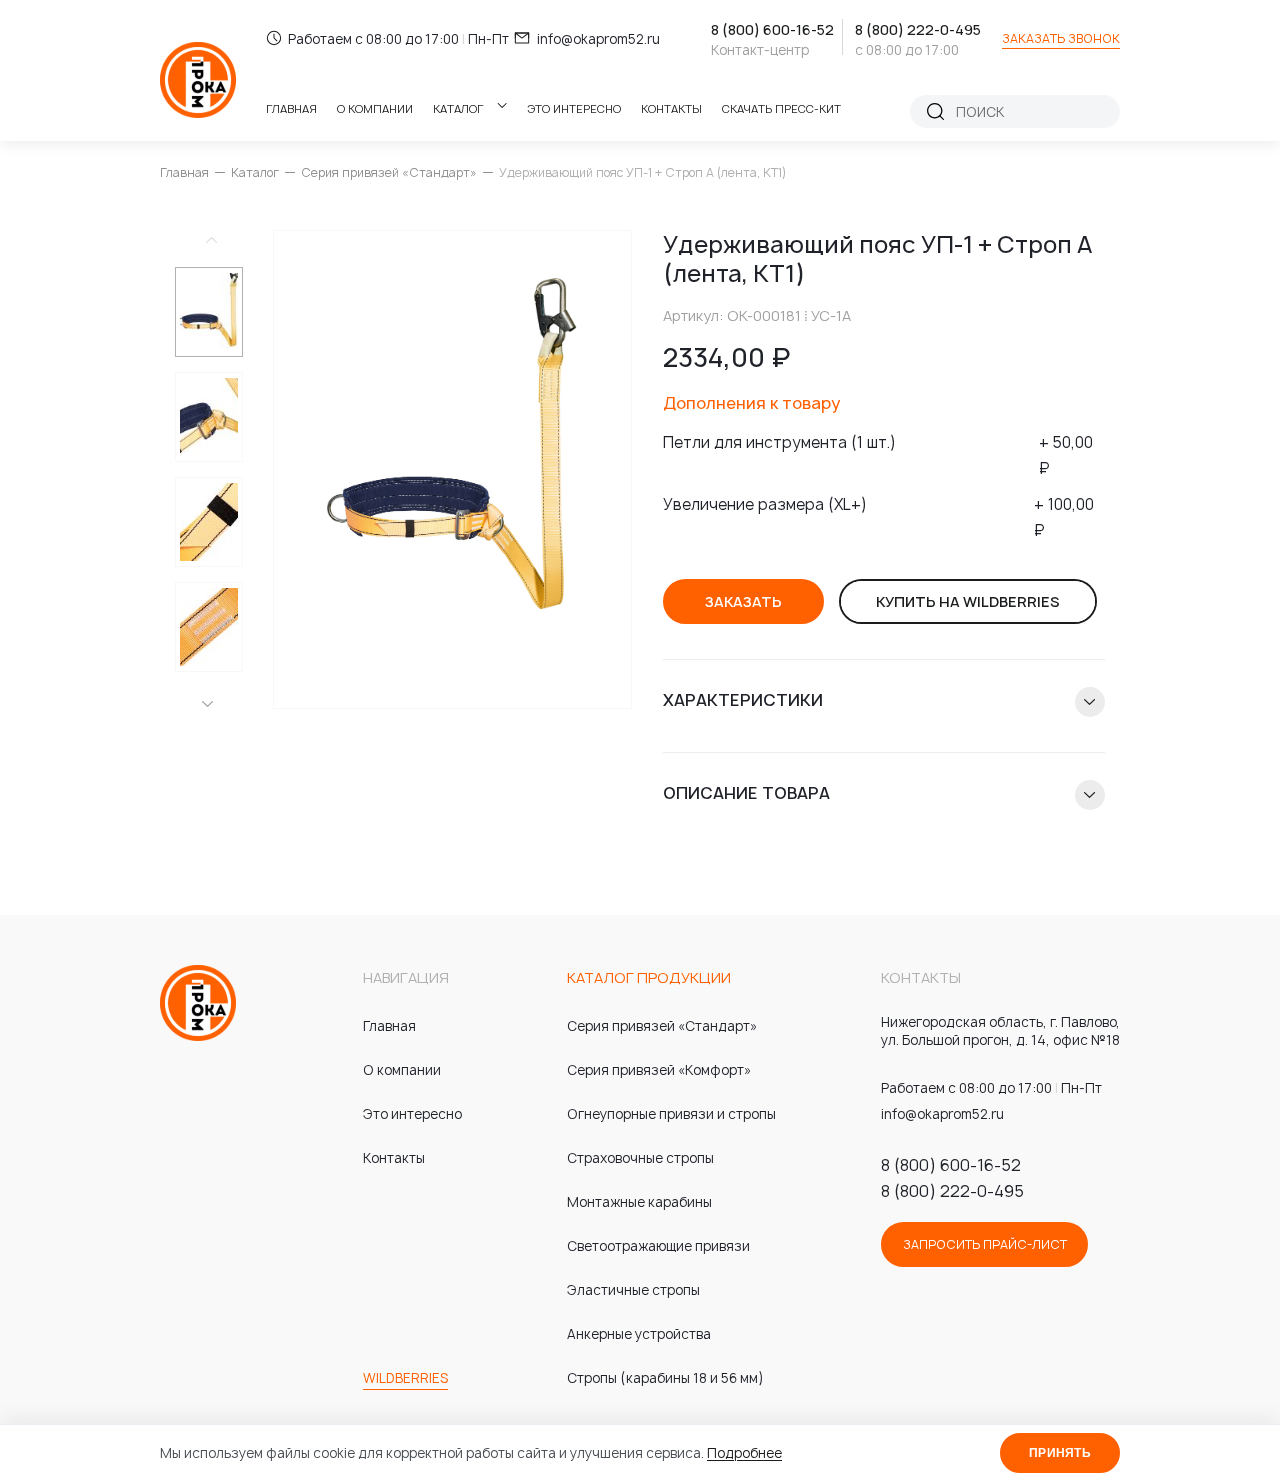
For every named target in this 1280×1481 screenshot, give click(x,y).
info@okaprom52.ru (598, 39)
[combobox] (1029, 112)
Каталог (458, 108)
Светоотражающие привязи (658, 1246)
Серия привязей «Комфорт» (659, 1070)
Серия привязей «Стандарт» (389, 172)
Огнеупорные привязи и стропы (671, 1114)
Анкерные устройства (639, 1334)
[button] (207, 704)
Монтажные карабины (639, 1202)
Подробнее (744, 1453)
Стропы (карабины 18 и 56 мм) (665, 1378)
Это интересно (574, 108)
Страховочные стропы (640, 1158)
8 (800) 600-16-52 (772, 29)
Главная (291, 108)
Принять (1060, 1453)
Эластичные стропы (633, 1290)
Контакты (671, 108)
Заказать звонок (1061, 38)
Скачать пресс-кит (781, 108)
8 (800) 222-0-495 (918, 29)
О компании (375, 108)
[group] (452, 469)
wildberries (405, 1378)
